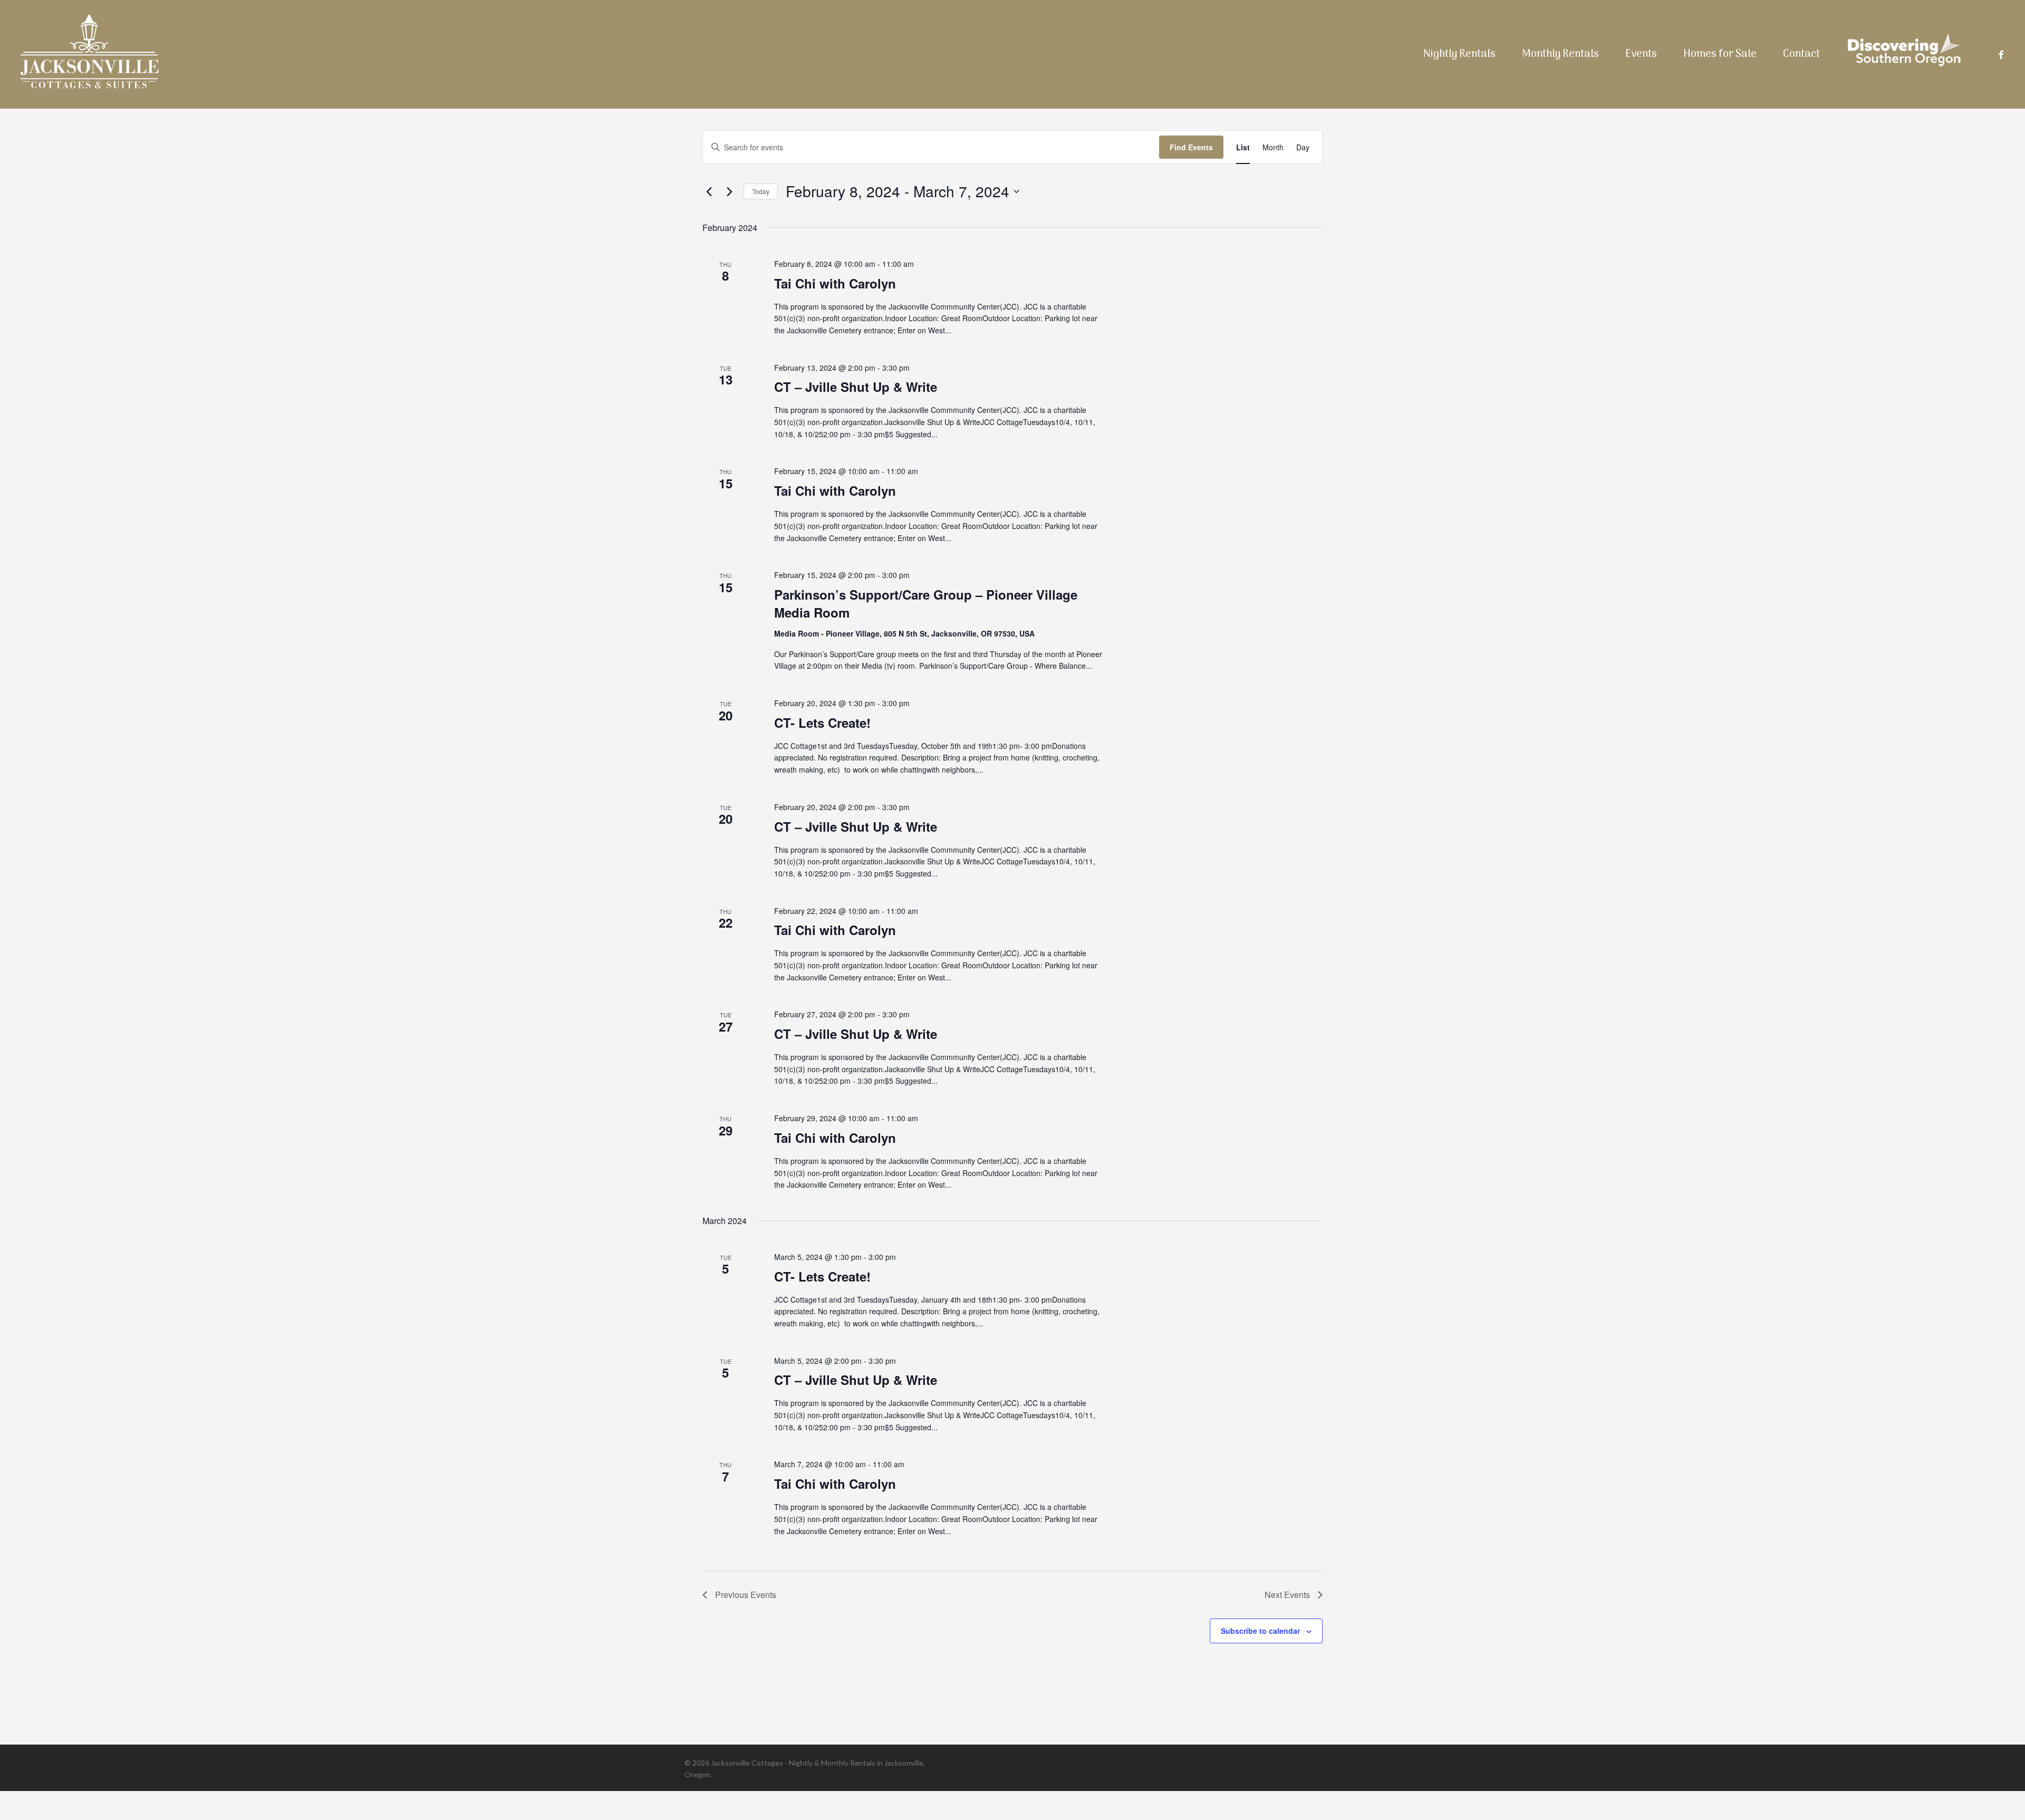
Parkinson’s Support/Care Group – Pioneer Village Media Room (926, 603)
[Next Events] (729, 191)
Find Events (1191, 147)
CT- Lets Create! (822, 723)
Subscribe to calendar (1260, 1631)
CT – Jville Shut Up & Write (856, 387)
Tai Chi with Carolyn (835, 283)
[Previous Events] (709, 191)
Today (761, 191)
